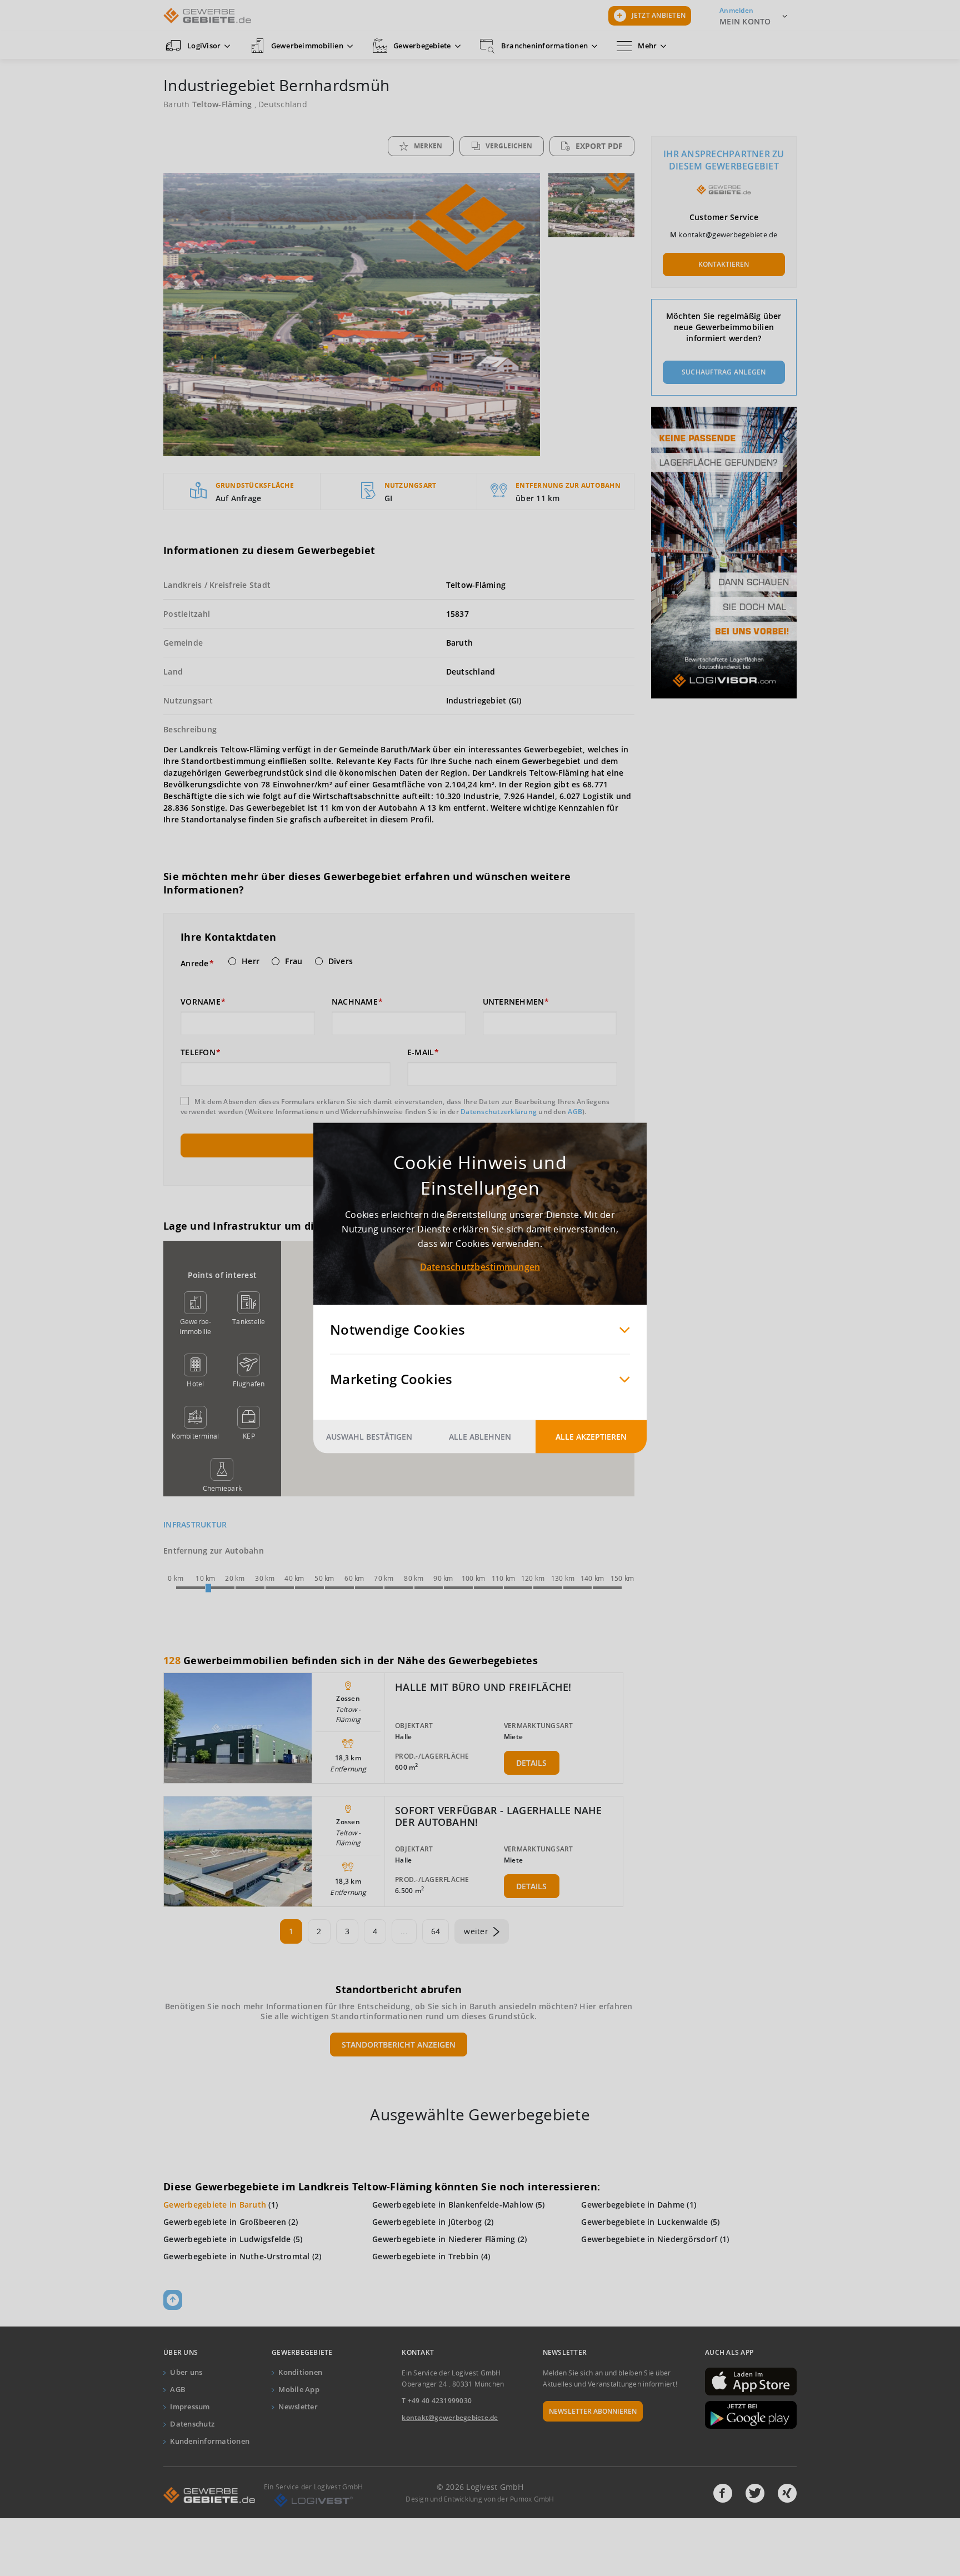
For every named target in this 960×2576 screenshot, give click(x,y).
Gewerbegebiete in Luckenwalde (644, 2222)
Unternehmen (514, 1002)
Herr (251, 961)
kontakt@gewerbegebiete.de (728, 234)
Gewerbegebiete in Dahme (633, 2205)
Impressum (190, 2407)
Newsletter (298, 2407)
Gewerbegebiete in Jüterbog (427, 2222)
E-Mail (421, 1052)
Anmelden (736, 10)
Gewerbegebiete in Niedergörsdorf (649, 2239)
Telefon (198, 1052)
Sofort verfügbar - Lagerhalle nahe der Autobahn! (499, 1816)
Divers (341, 961)
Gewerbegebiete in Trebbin (425, 2256)
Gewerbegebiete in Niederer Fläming (444, 2239)
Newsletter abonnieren (593, 2411)
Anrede (195, 963)
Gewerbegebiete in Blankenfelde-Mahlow (452, 2205)
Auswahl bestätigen (369, 1437)
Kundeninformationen (210, 2441)
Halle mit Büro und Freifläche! (483, 1687)
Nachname (355, 1002)
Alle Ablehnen (480, 1437)
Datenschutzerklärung (499, 1112)
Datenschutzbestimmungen (480, 1267)
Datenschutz (192, 2424)
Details (531, 1763)
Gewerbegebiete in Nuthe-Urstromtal (237, 2256)
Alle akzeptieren (591, 1437)
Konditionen (300, 2372)
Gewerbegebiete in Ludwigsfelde (227, 2239)
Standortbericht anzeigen (399, 2045)
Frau (294, 961)
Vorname (201, 1002)
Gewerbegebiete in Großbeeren (225, 2222)
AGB (575, 1112)
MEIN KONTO (745, 21)
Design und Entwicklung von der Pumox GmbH (480, 2499)
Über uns (186, 2372)
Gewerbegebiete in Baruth (215, 2205)
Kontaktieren (724, 264)
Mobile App (299, 2389)
